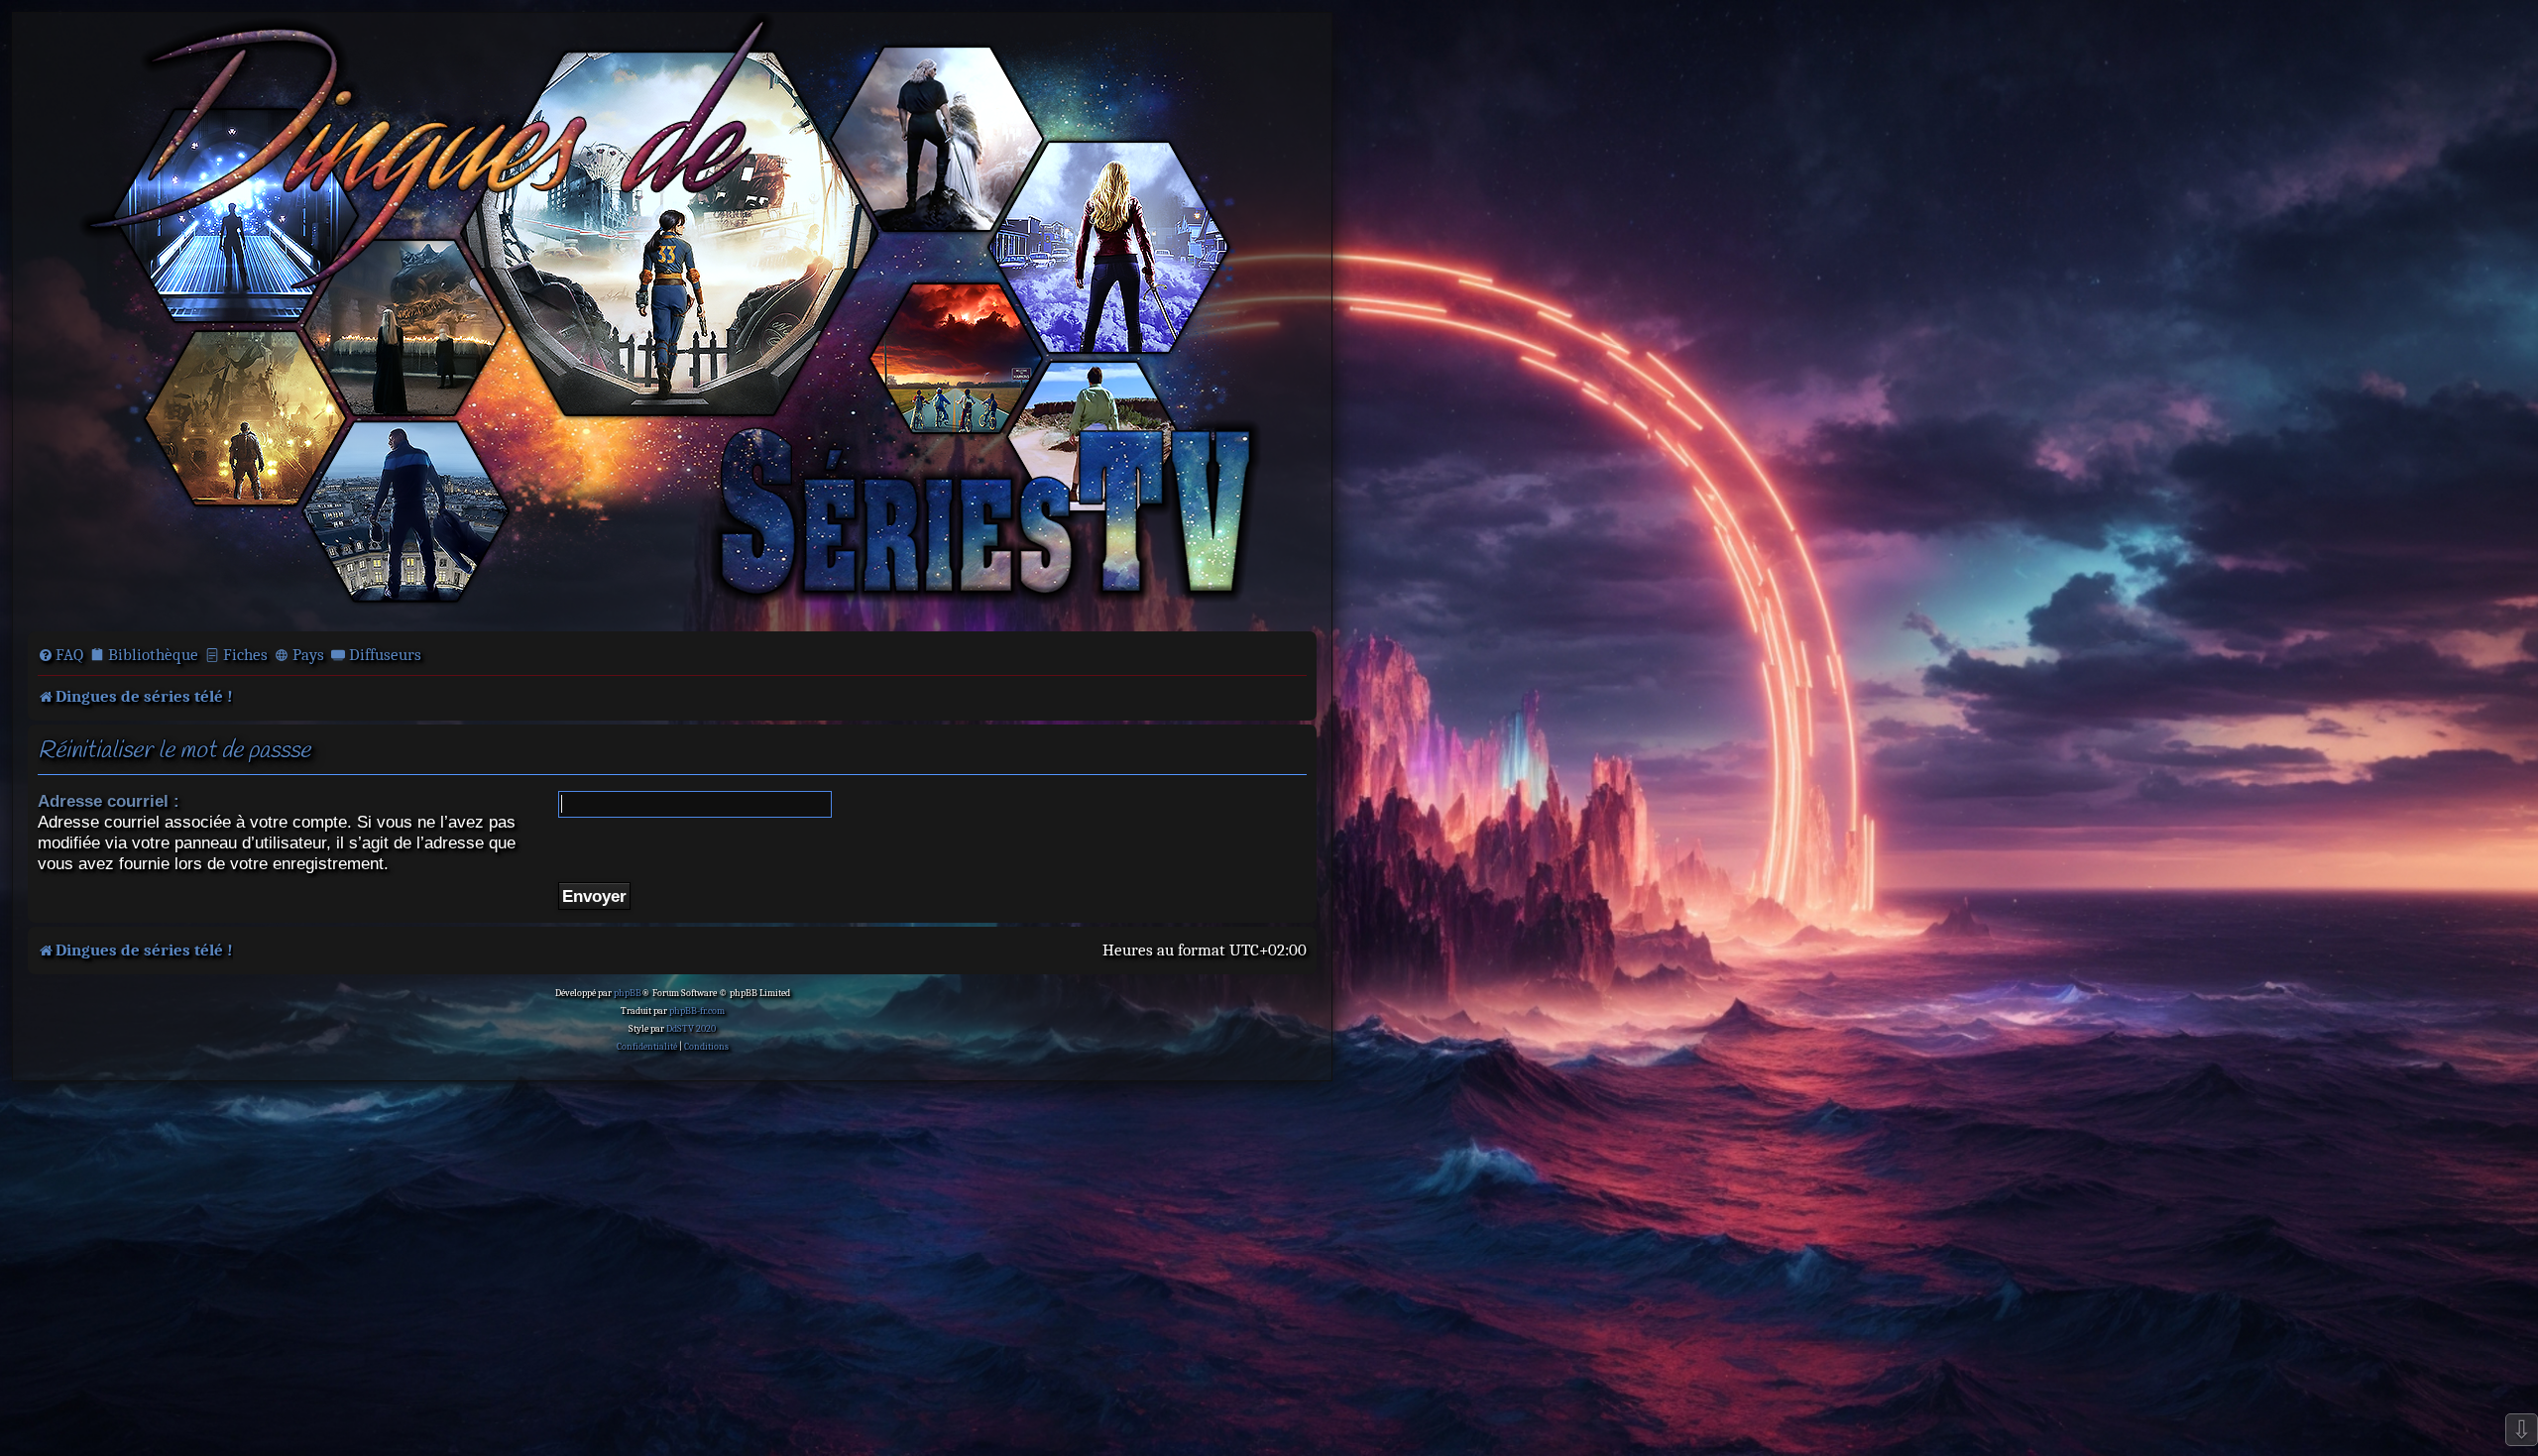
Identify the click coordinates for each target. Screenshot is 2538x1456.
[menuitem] (60, 655)
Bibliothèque (153, 655)
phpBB (628, 993)
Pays (308, 655)
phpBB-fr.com (697, 1011)
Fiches (245, 655)
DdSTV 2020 (691, 1029)
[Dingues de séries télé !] (672, 320)
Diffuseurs (385, 655)
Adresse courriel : (109, 801)
